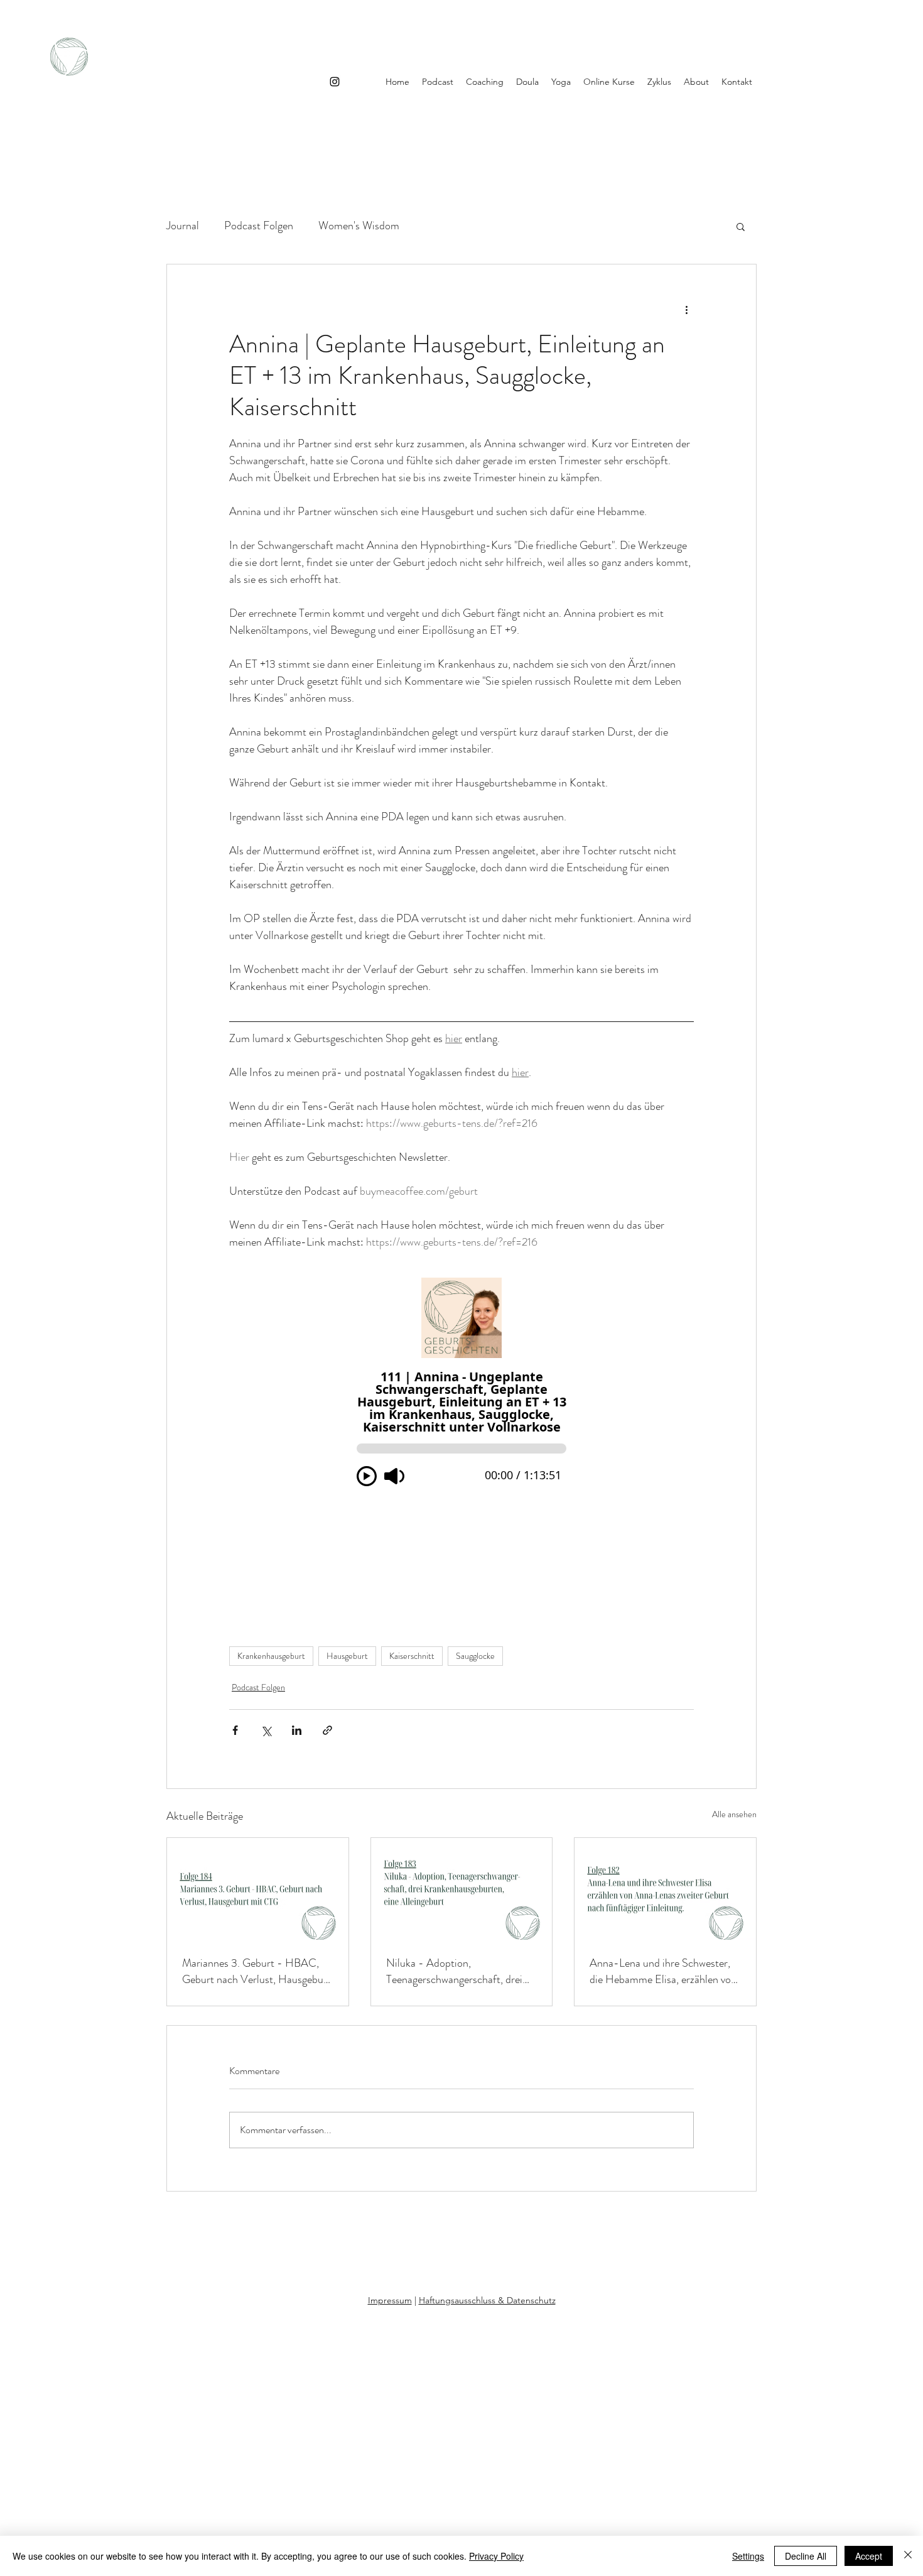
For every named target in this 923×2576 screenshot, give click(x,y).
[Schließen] (908, 2556)
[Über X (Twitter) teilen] (266, 1730)
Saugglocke (475, 1656)
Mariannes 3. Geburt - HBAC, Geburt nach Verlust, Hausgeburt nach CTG (256, 1971)
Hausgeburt (347, 1656)
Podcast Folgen (259, 226)
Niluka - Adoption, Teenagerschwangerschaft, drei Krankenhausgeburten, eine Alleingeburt (454, 1971)
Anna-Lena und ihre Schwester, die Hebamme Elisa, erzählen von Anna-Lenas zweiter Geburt (663, 1971)
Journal (183, 226)
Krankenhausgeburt (271, 1656)
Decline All (806, 2556)
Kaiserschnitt (412, 1656)
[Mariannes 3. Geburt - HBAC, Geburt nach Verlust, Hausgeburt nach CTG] (258, 1889)
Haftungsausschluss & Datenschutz (487, 2300)
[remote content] (462, 1434)
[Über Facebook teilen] (235, 1730)
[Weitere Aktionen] (686, 310)
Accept (869, 2556)
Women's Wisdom (359, 226)
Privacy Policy (496, 2556)
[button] (741, 226)
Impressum (390, 2300)
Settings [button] (748, 2556)
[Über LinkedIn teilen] (297, 1730)
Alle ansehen (734, 1814)
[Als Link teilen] (327, 1730)
